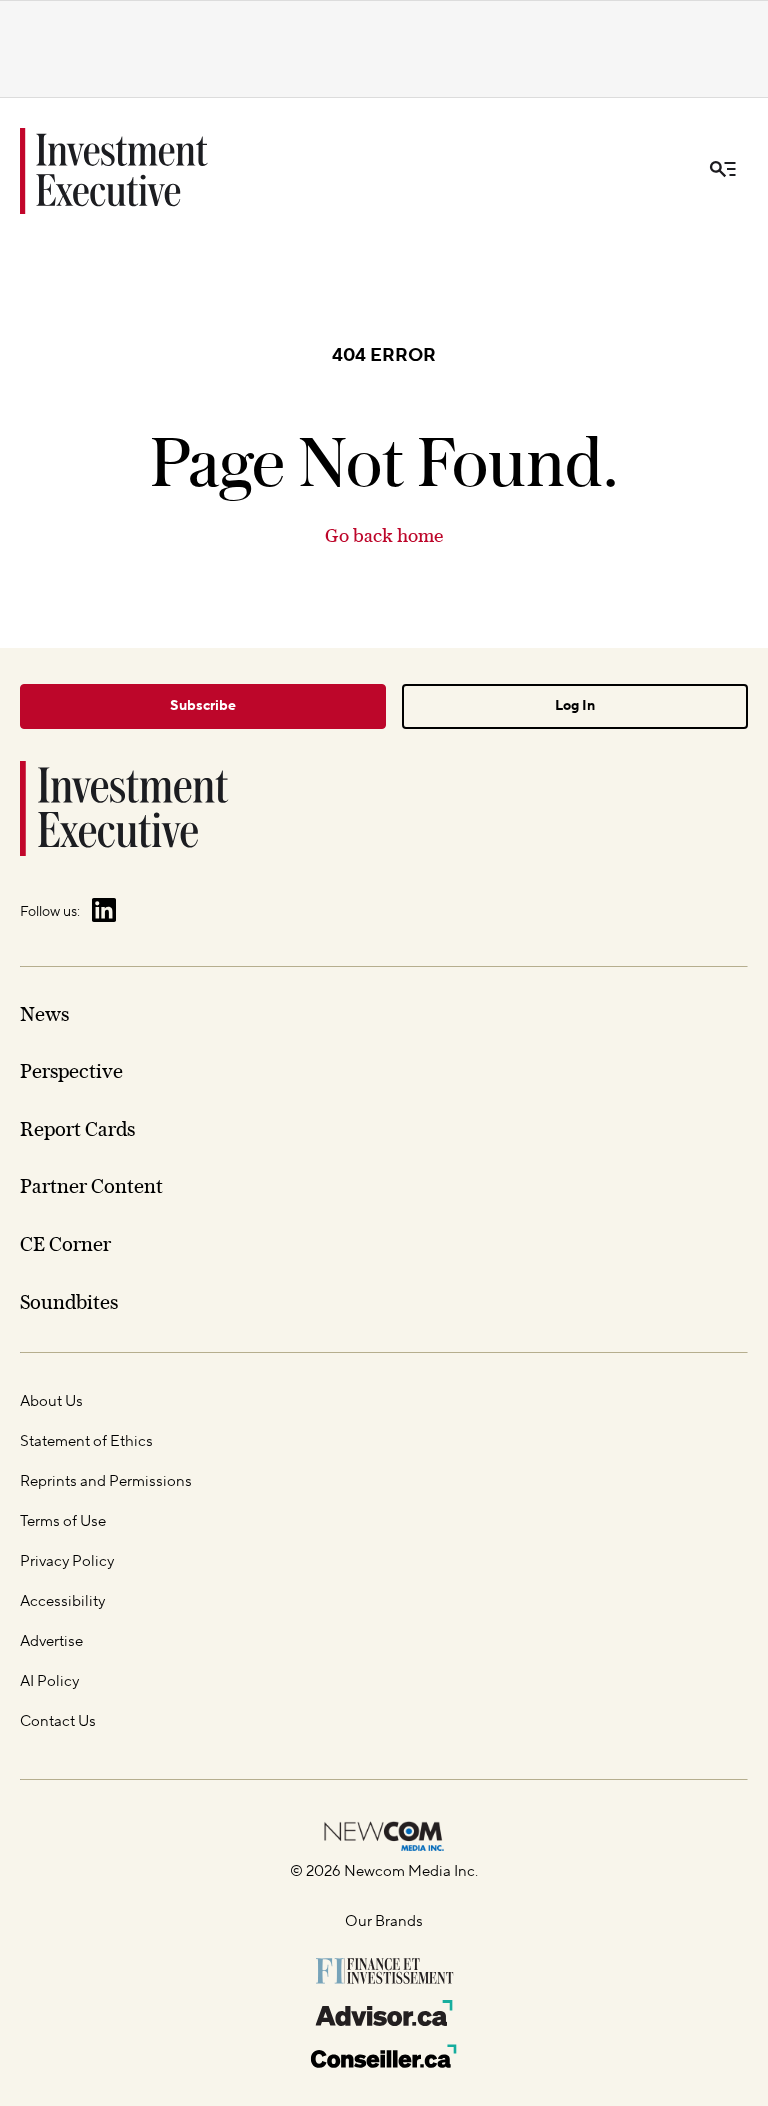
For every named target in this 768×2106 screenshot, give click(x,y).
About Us (51, 1401)
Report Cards (77, 1129)
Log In (575, 706)
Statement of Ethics (86, 1441)
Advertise (51, 1641)
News (44, 1014)
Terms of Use (63, 1521)
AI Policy (49, 1681)
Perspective (71, 1071)
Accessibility (62, 1601)
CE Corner (65, 1244)
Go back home (384, 535)
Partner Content (91, 1186)
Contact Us (58, 1721)
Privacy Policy (67, 1561)
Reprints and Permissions (106, 1481)
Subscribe (203, 706)
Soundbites (69, 1302)
